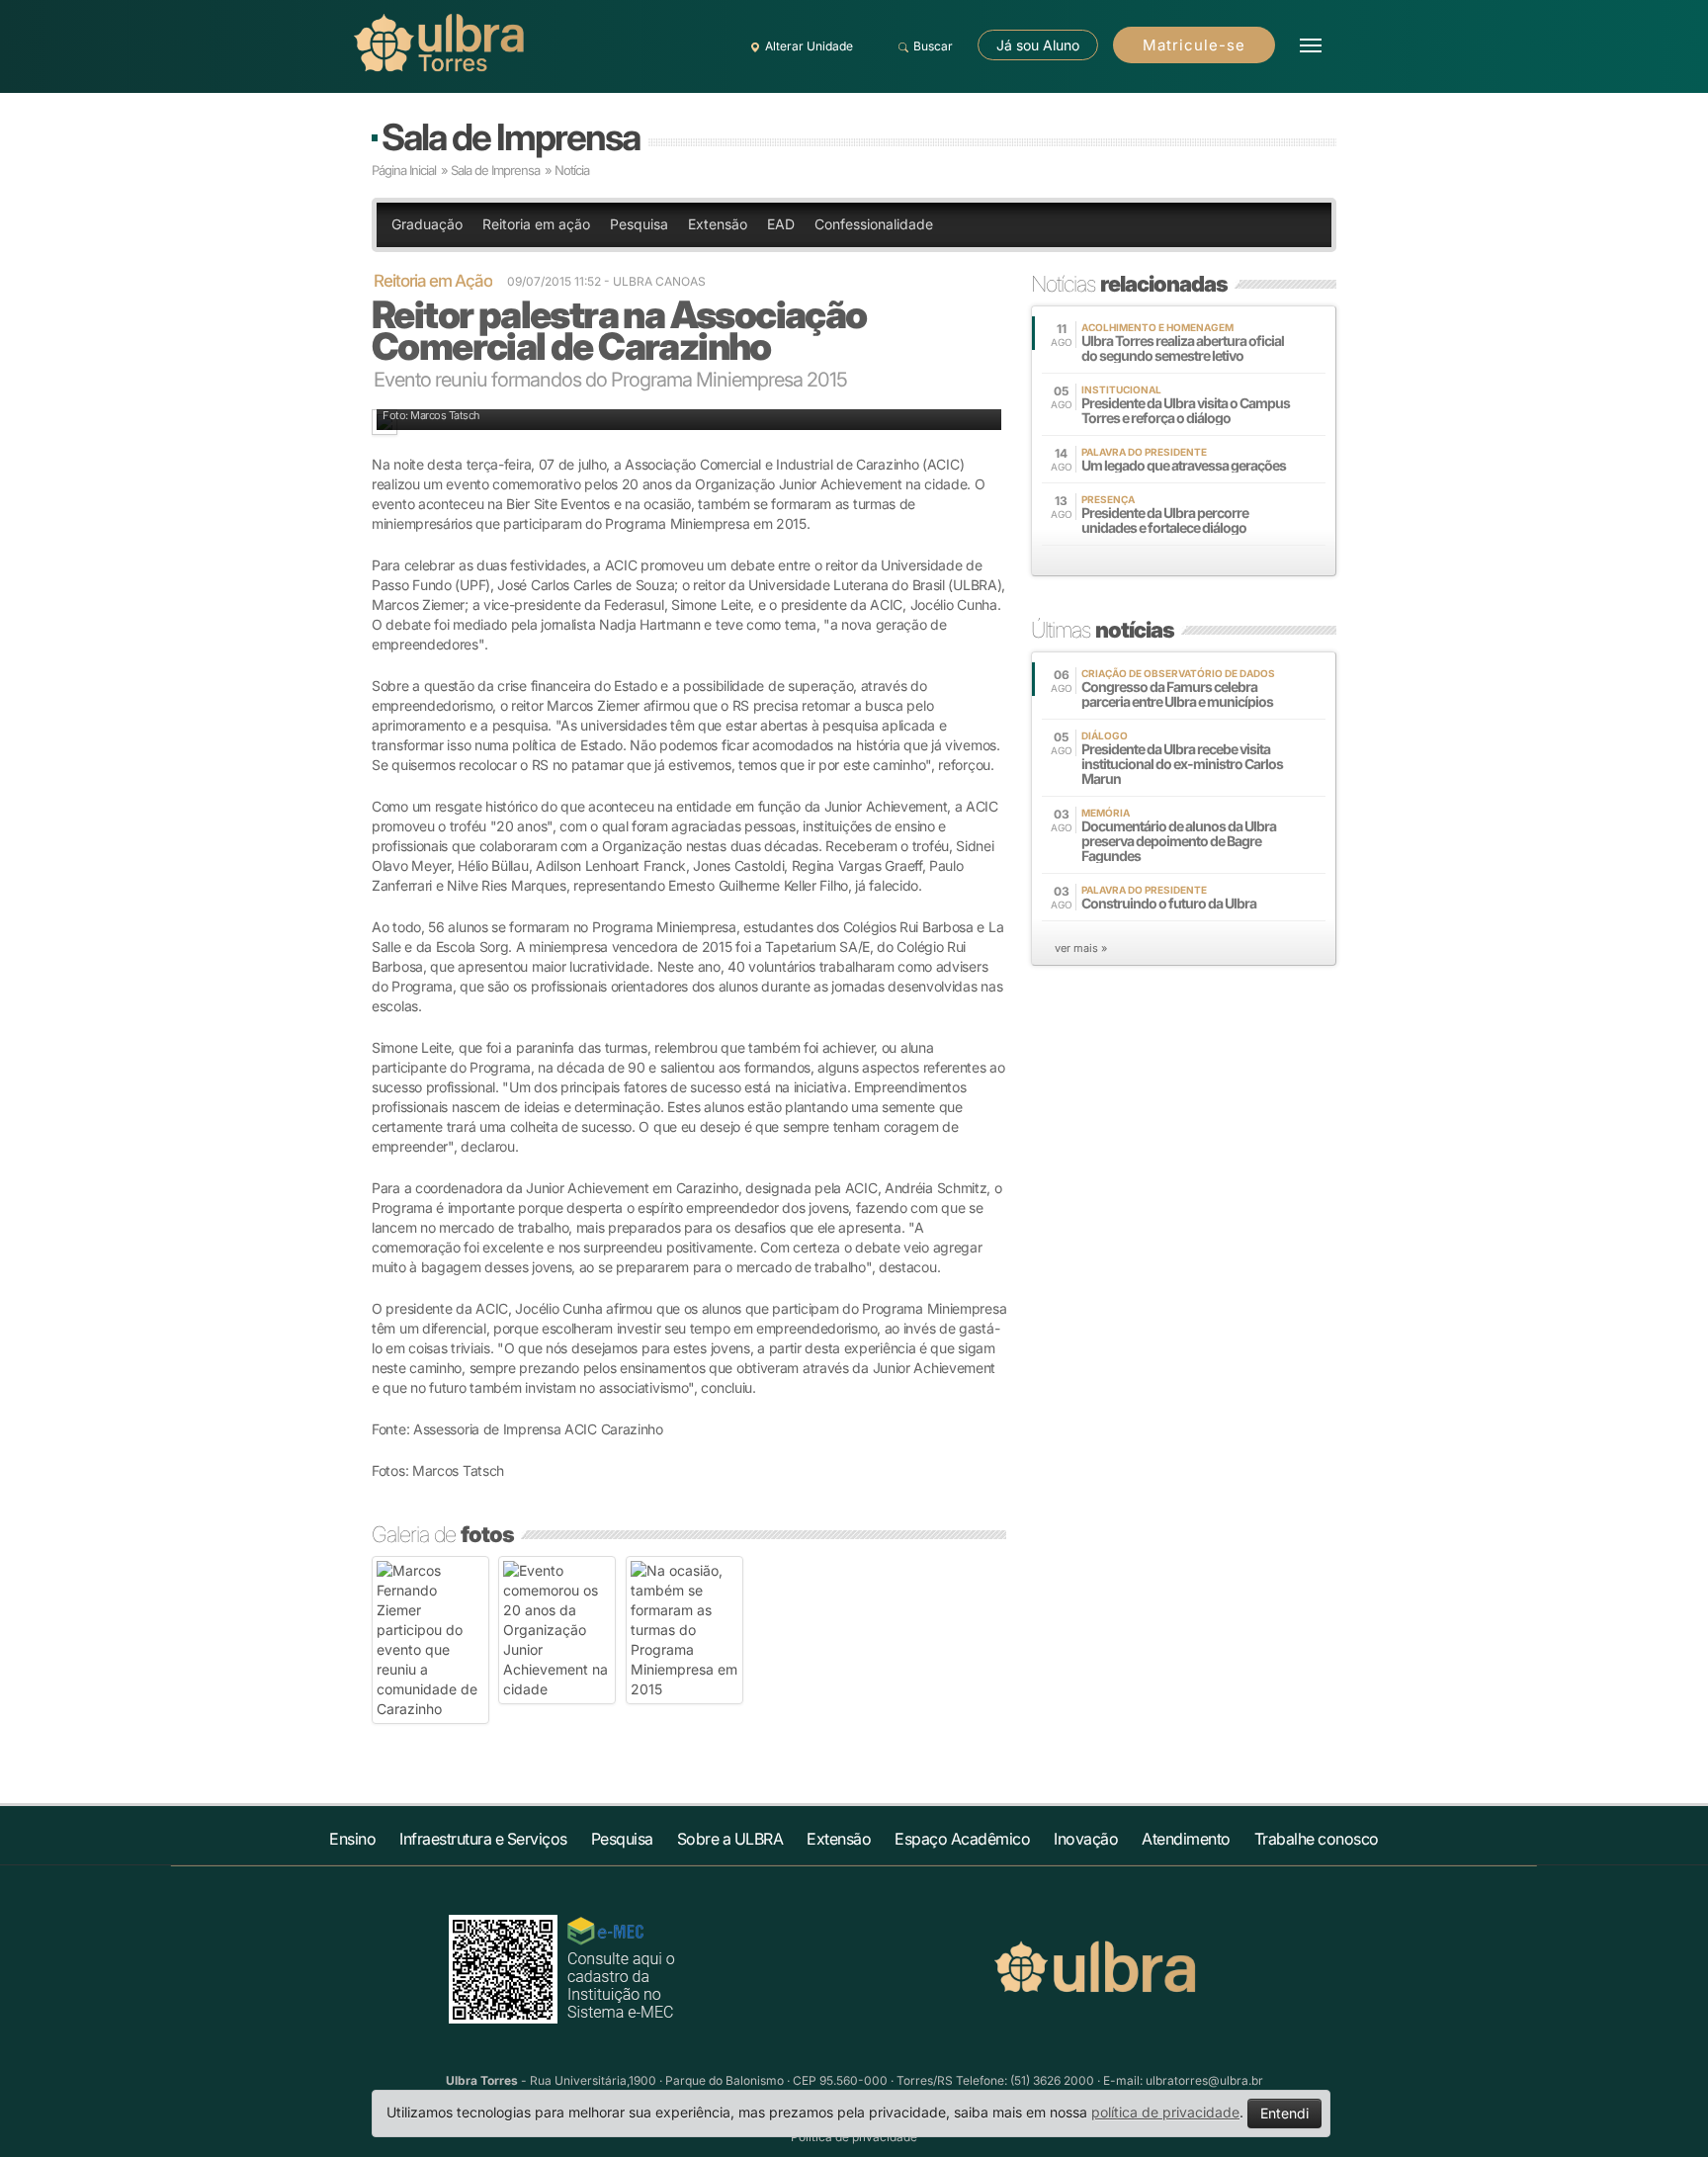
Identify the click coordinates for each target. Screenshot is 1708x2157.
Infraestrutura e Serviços (483, 1839)
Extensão (718, 224)
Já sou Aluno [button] (1038, 45)
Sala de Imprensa (511, 137)
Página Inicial (404, 170)
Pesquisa (639, 224)
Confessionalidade (874, 224)
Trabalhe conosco (1317, 1839)
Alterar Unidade (809, 46)
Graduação (427, 224)
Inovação (1086, 1839)
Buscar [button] (933, 46)
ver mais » (1081, 948)
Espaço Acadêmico (962, 1839)
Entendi (1284, 2113)
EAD (781, 224)
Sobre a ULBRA (730, 1839)
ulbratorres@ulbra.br (1204, 2080)
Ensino (352, 1839)
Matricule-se (1194, 45)
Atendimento (1186, 1839)
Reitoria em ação (536, 224)
